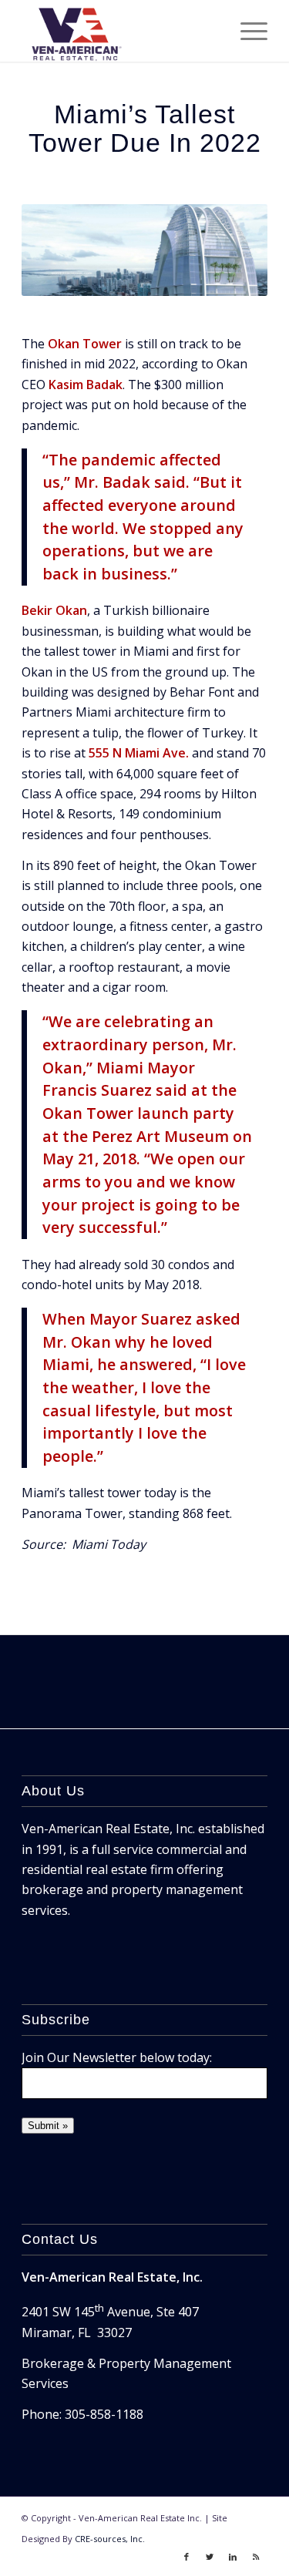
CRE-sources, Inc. (110, 2539)
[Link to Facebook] (187, 2557)
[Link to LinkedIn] (233, 2557)
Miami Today (109, 1544)
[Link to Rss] (256, 2557)
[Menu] (246, 31)
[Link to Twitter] (210, 2557)
